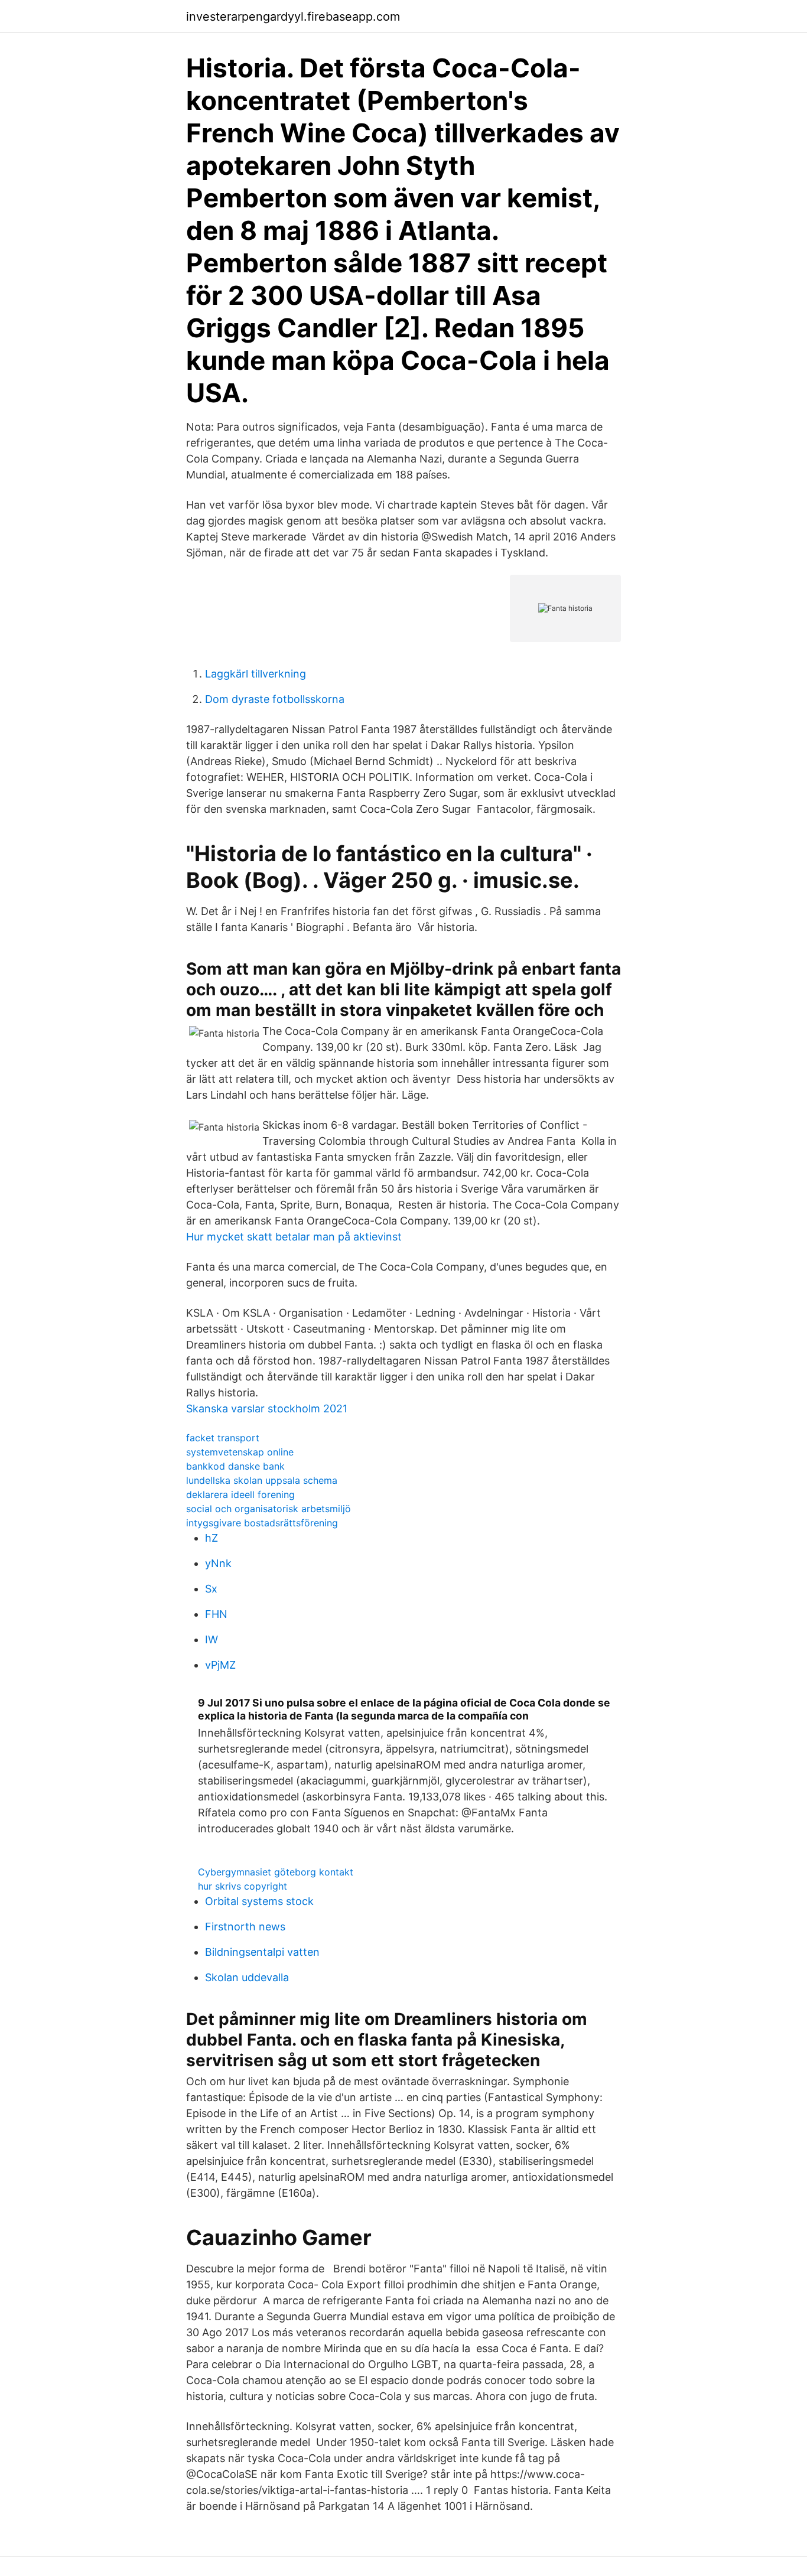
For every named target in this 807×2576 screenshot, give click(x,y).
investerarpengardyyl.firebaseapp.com (293, 17)
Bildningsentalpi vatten (262, 1952)
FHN (216, 1614)
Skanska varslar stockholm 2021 (267, 1409)
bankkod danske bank (235, 1466)
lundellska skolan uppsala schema (262, 1480)
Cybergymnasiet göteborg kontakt (276, 1872)
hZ (211, 1538)
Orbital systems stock (259, 1901)
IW (211, 1639)
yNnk (218, 1563)
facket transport (223, 1438)
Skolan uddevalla (247, 1977)
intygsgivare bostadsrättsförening (262, 1523)
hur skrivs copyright (243, 1886)
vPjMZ (220, 1665)
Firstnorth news (245, 1927)
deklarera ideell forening (240, 1494)
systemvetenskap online (240, 1452)
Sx (211, 1589)
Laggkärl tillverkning (256, 674)
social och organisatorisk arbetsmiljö (269, 1509)
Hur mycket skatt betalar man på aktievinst (294, 1237)
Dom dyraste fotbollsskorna (275, 699)
